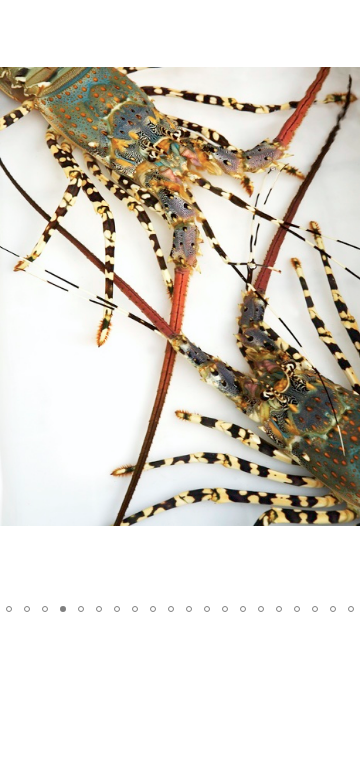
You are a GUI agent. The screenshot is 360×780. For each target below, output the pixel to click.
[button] (342, 52)
